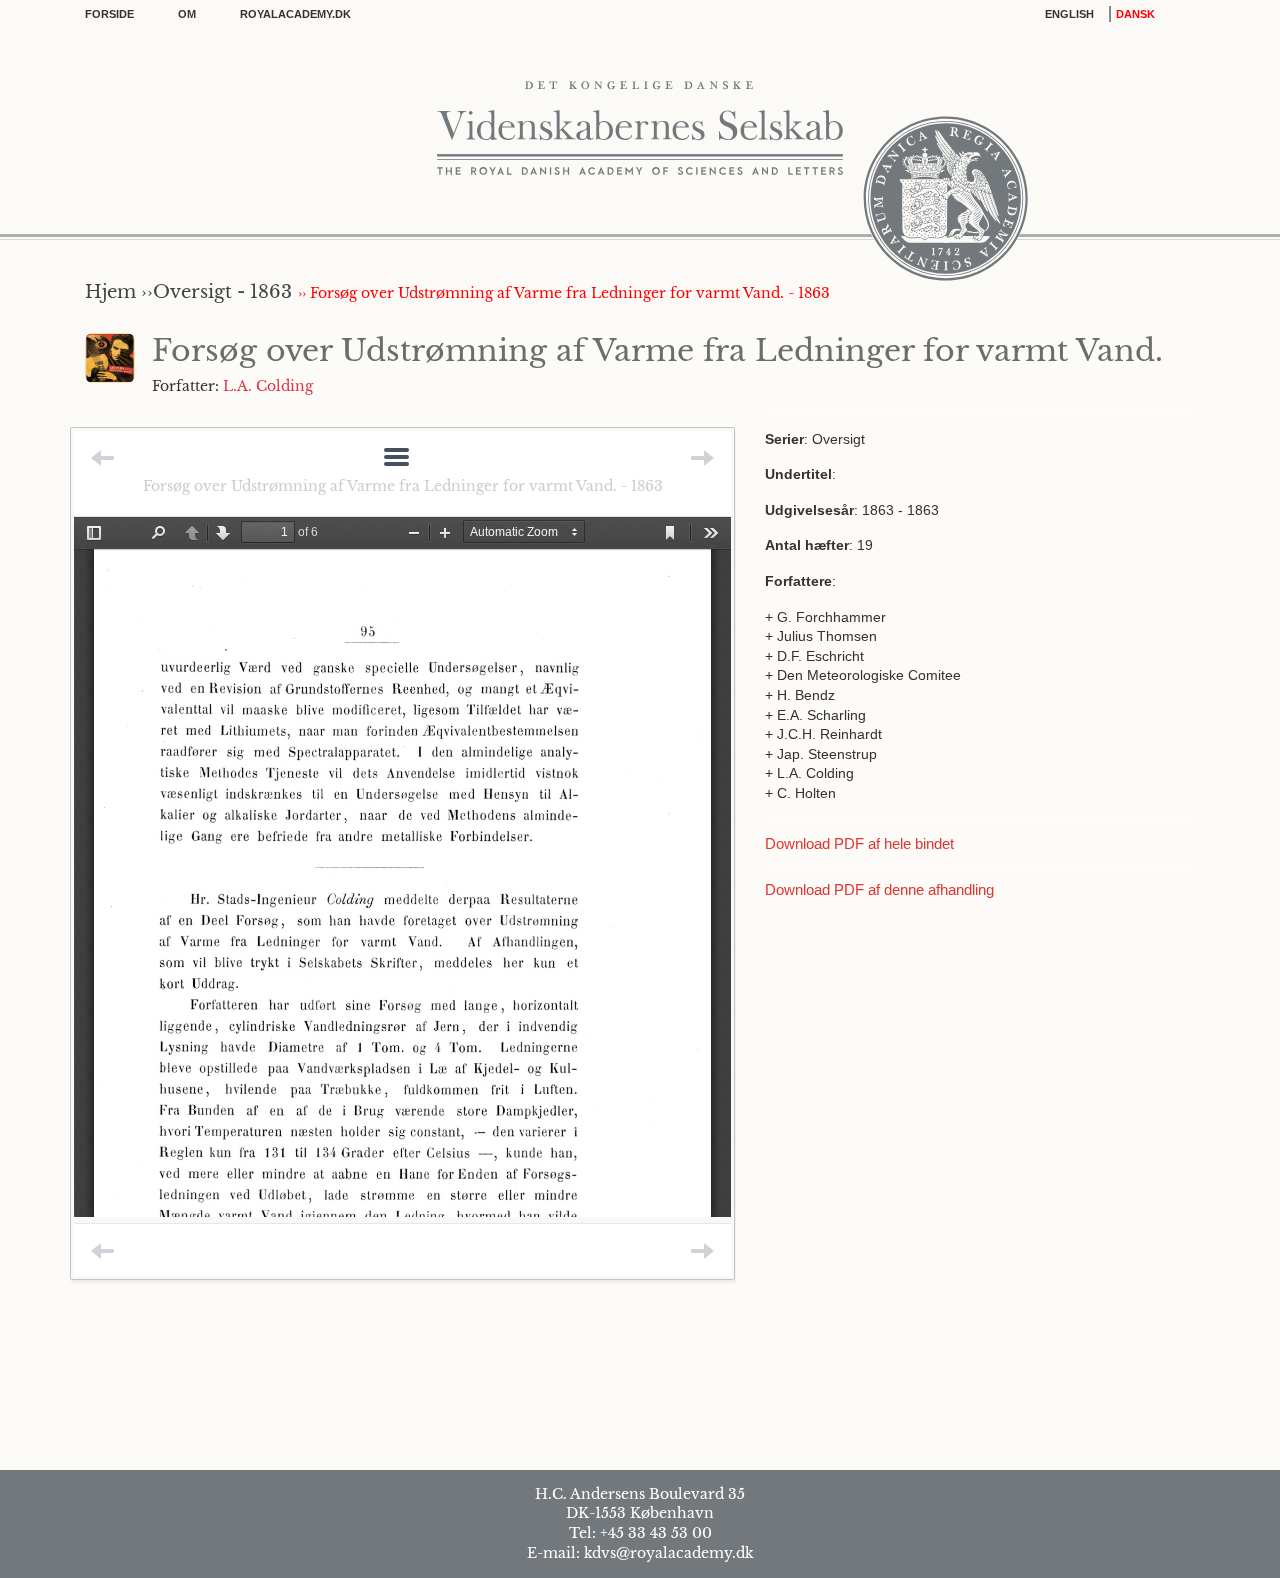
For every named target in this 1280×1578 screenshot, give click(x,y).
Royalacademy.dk (295, 14)
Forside (109, 14)
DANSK (1135, 14)
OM (187, 14)
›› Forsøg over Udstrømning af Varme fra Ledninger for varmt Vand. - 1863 (564, 293)
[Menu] (396, 458)
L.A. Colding (268, 386)
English (1069, 14)
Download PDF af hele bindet (859, 843)
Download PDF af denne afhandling (879, 889)
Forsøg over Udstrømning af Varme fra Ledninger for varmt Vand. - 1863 (403, 486)
